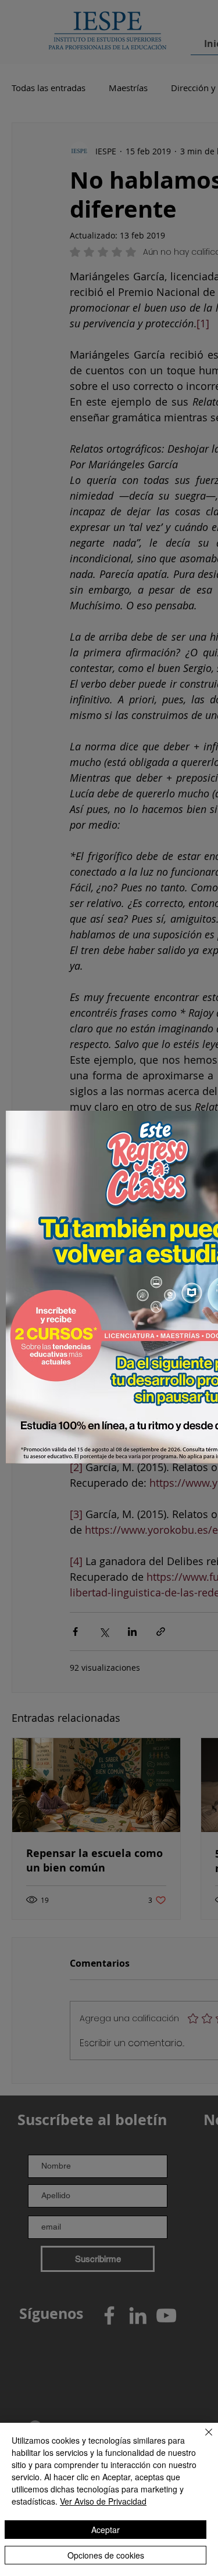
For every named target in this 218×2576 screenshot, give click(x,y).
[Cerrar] (202, 2439)
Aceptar (106, 2530)
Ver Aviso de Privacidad (103, 2501)
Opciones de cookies (106, 2555)
